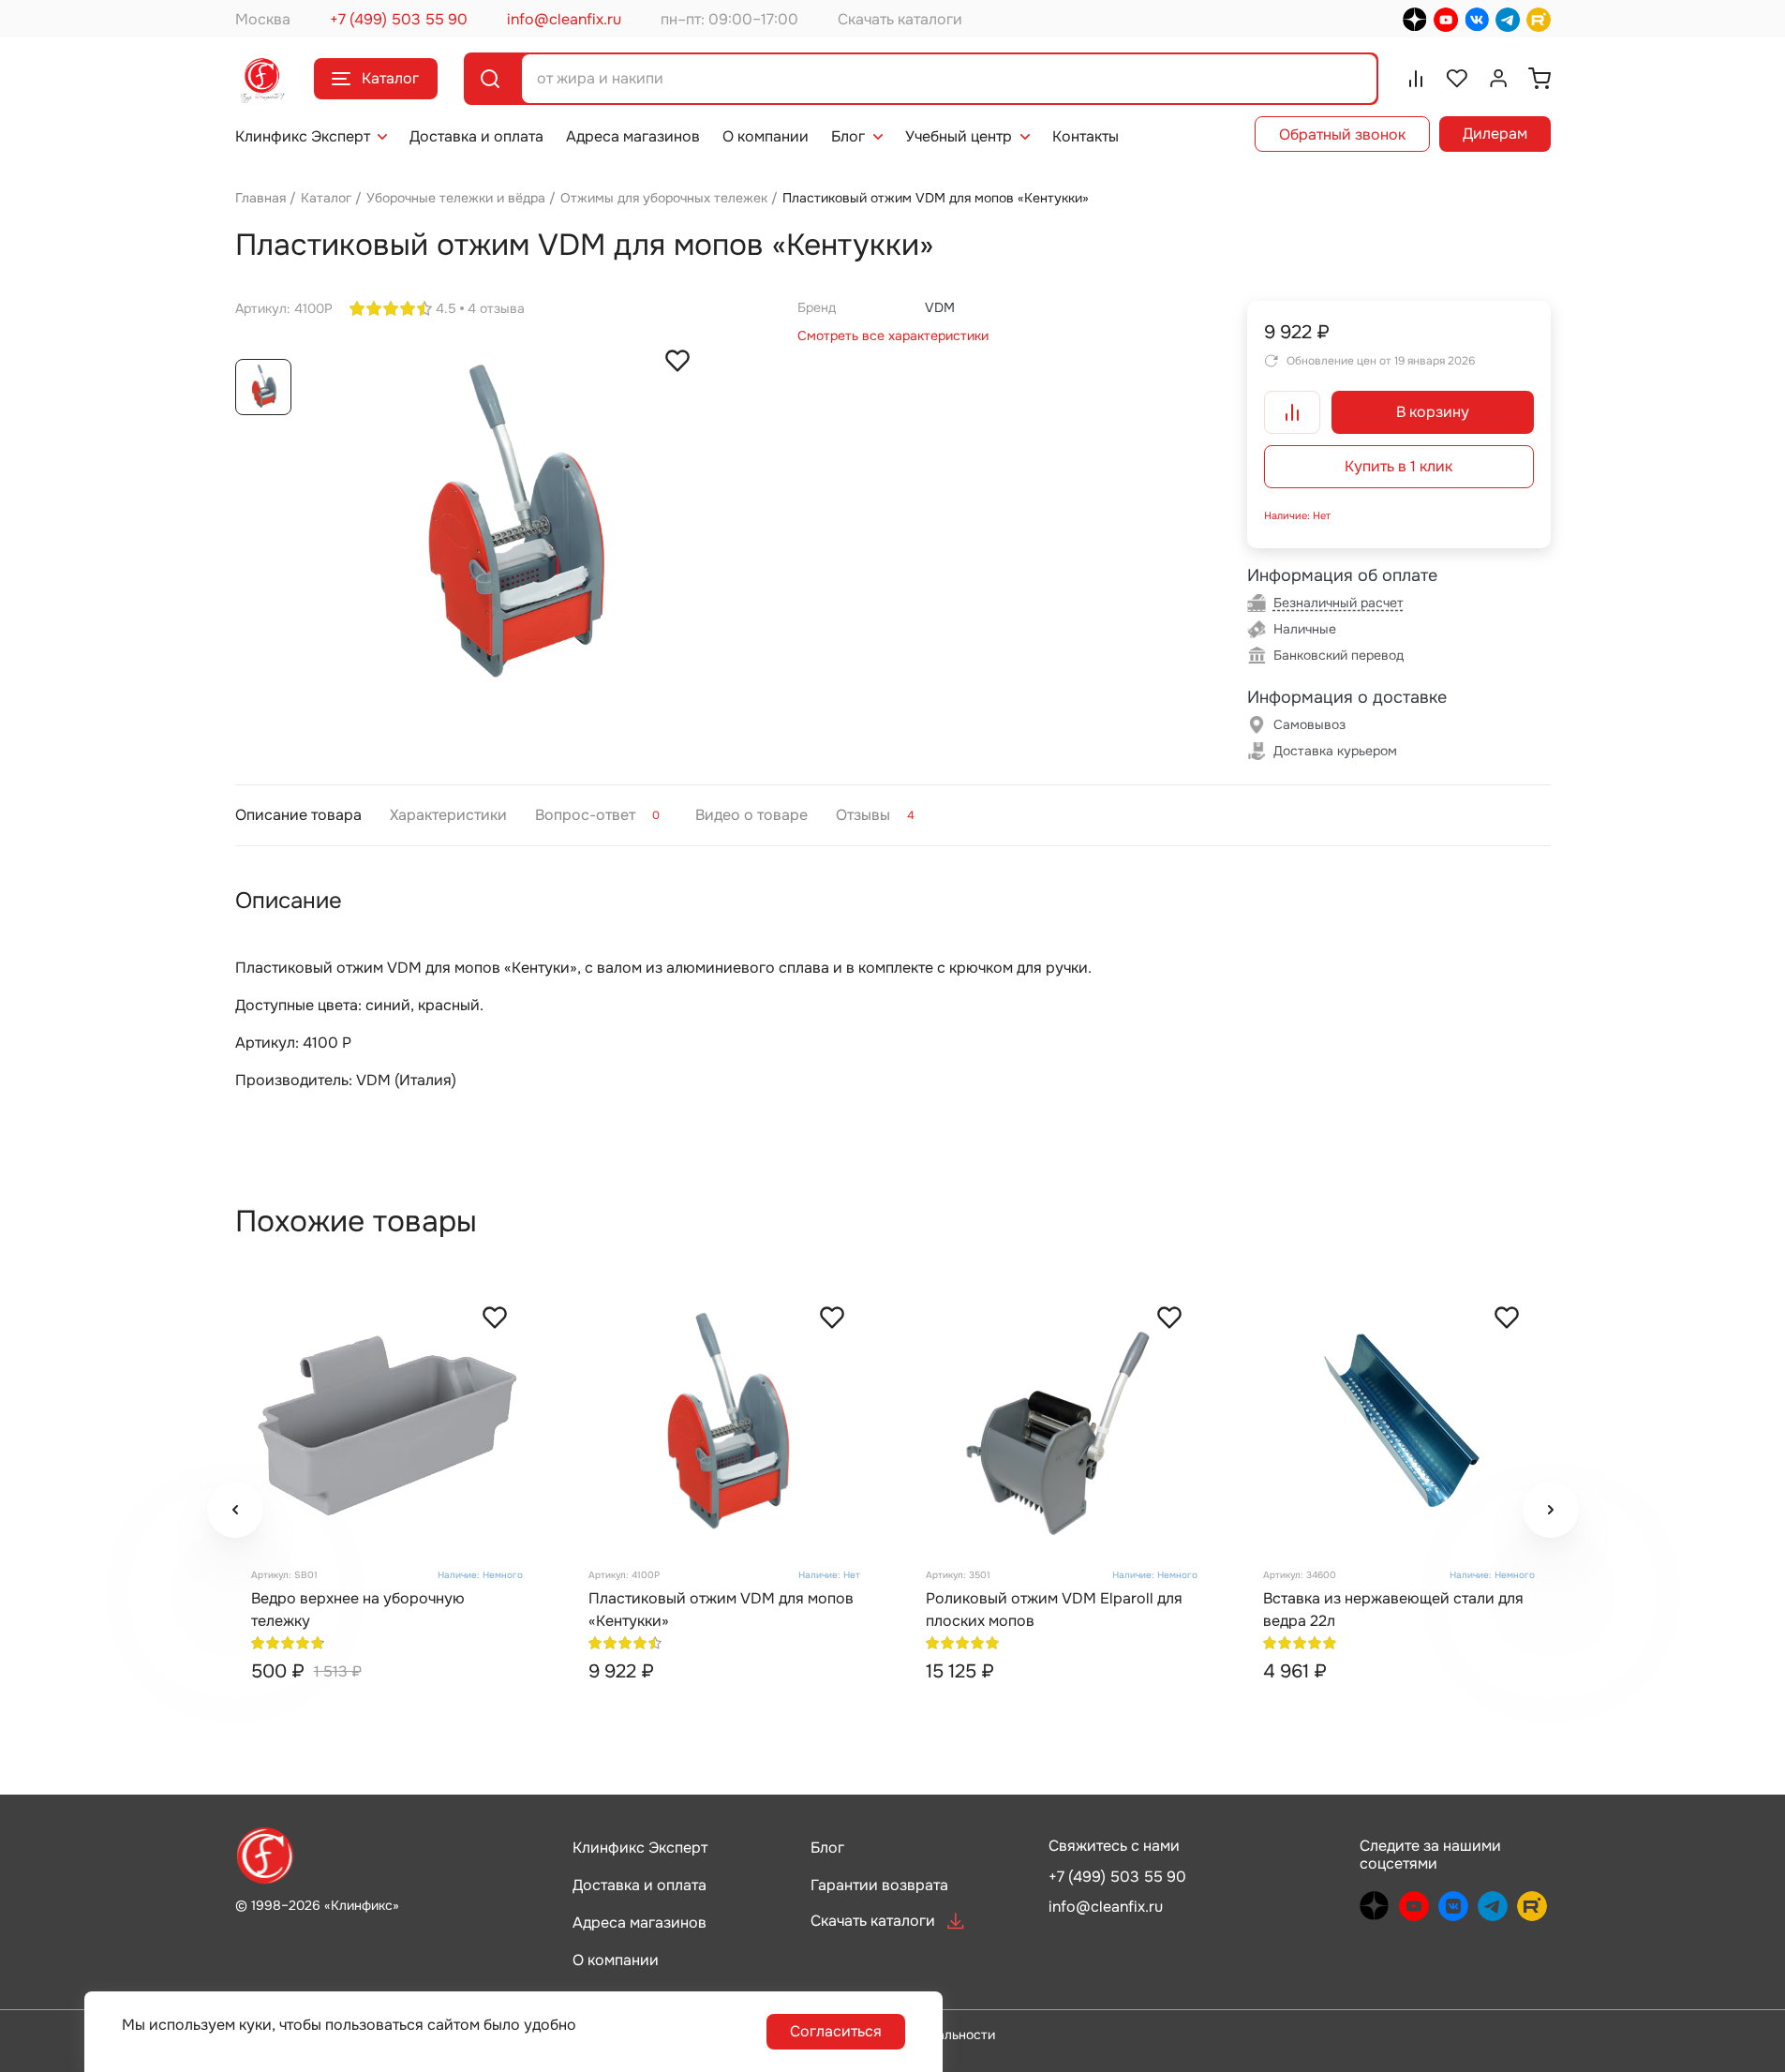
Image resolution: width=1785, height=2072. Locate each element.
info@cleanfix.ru (564, 19)
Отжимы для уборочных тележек (664, 198)
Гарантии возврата (879, 1885)
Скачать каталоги (900, 19)
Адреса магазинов (633, 136)
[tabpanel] (893, 989)
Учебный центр (959, 136)
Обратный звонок (1342, 134)
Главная (260, 198)
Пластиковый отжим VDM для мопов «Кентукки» (721, 1610)
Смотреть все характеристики (893, 335)
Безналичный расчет (1339, 603)
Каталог (390, 78)
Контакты (1086, 136)
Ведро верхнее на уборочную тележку (358, 1610)
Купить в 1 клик (1398, 466)
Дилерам (1495, 134)
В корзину (1433, 412)
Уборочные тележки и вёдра (456, 198)
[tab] (298, 815)
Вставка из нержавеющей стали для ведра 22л (1393, 1610)
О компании (766, 136)
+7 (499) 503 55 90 (399, 19)
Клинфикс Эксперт (303, 136)
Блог (848, 136)
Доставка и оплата (476, 136)
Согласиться (836, 2031)
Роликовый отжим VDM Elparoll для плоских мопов (1054, 1610)
